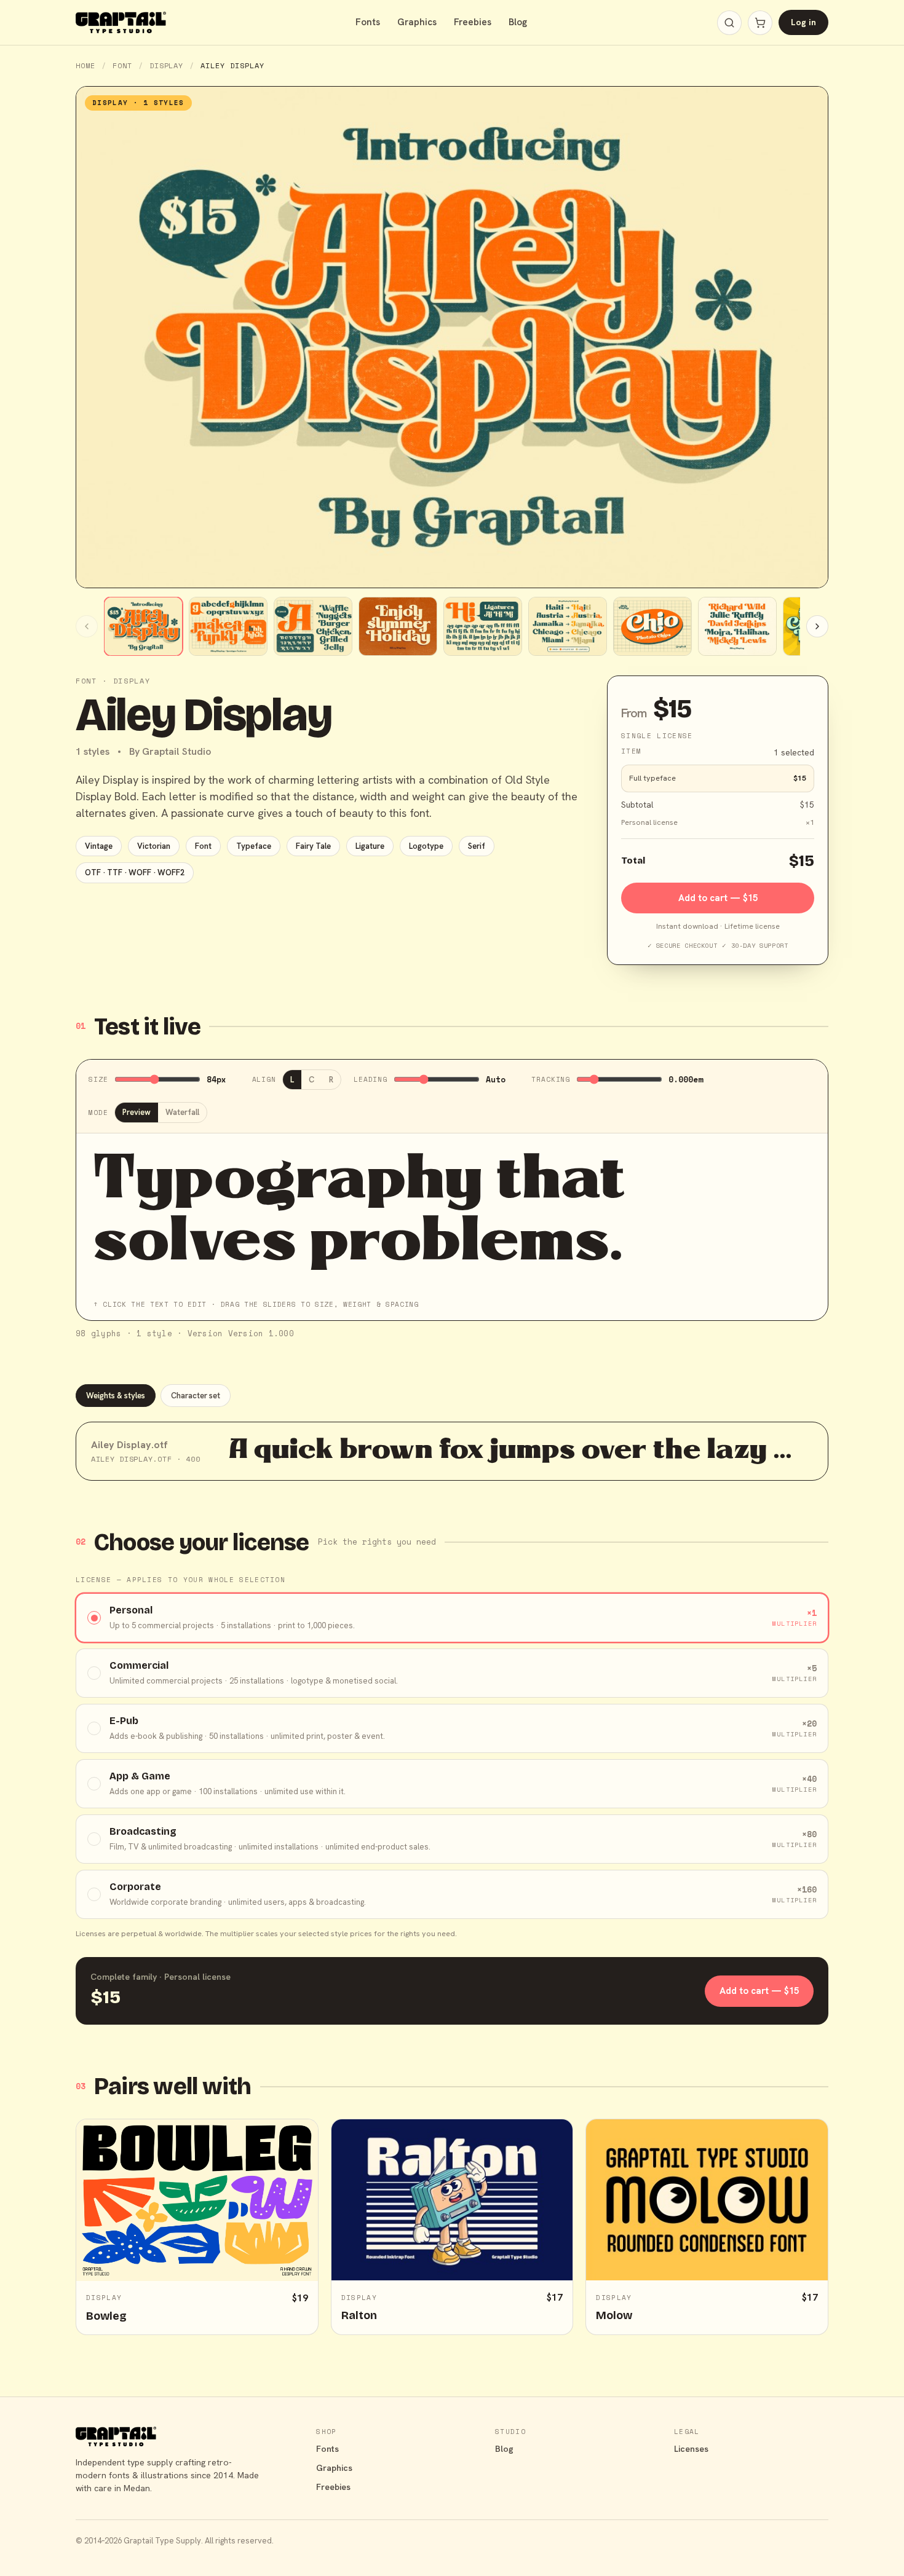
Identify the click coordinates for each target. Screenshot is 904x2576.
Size (98, 1079)
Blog (518, 22)
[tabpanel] (452, 1451)
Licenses (691, 2449)
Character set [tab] (196, 1396)
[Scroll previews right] (817, 626)
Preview (137, 1112)
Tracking (551, 1079)
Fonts (368, 22)
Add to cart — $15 (718, 898)
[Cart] (760, 23)
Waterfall (182, 1112)
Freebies (473, 22)
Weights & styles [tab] (116, 1396)
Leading (371, 1079)
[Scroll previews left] (87, 626)
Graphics (417, 22)
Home (85, 65)
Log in (803, 22)
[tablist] (452, 1396)
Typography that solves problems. (360, 1213)
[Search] (729, 23)
